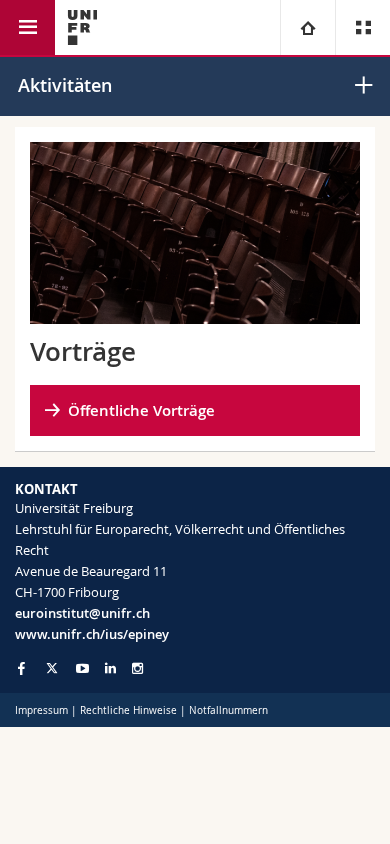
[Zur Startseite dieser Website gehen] (82, 27)
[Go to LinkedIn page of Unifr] (110, 668)
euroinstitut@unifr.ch (82, 613)
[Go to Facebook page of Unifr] (21, 668)
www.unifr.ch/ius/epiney (92, 634)
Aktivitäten (65, 85)
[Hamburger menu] (27, 27)
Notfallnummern (228, 710)
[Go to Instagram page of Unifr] (137, 668)
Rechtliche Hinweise (128, 710)
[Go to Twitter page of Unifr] (52, 668)
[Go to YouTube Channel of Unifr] (82, 668)
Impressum (41, 710)
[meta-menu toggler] (362, 27)
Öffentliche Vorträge (141, 410)
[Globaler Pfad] (307, 27)
